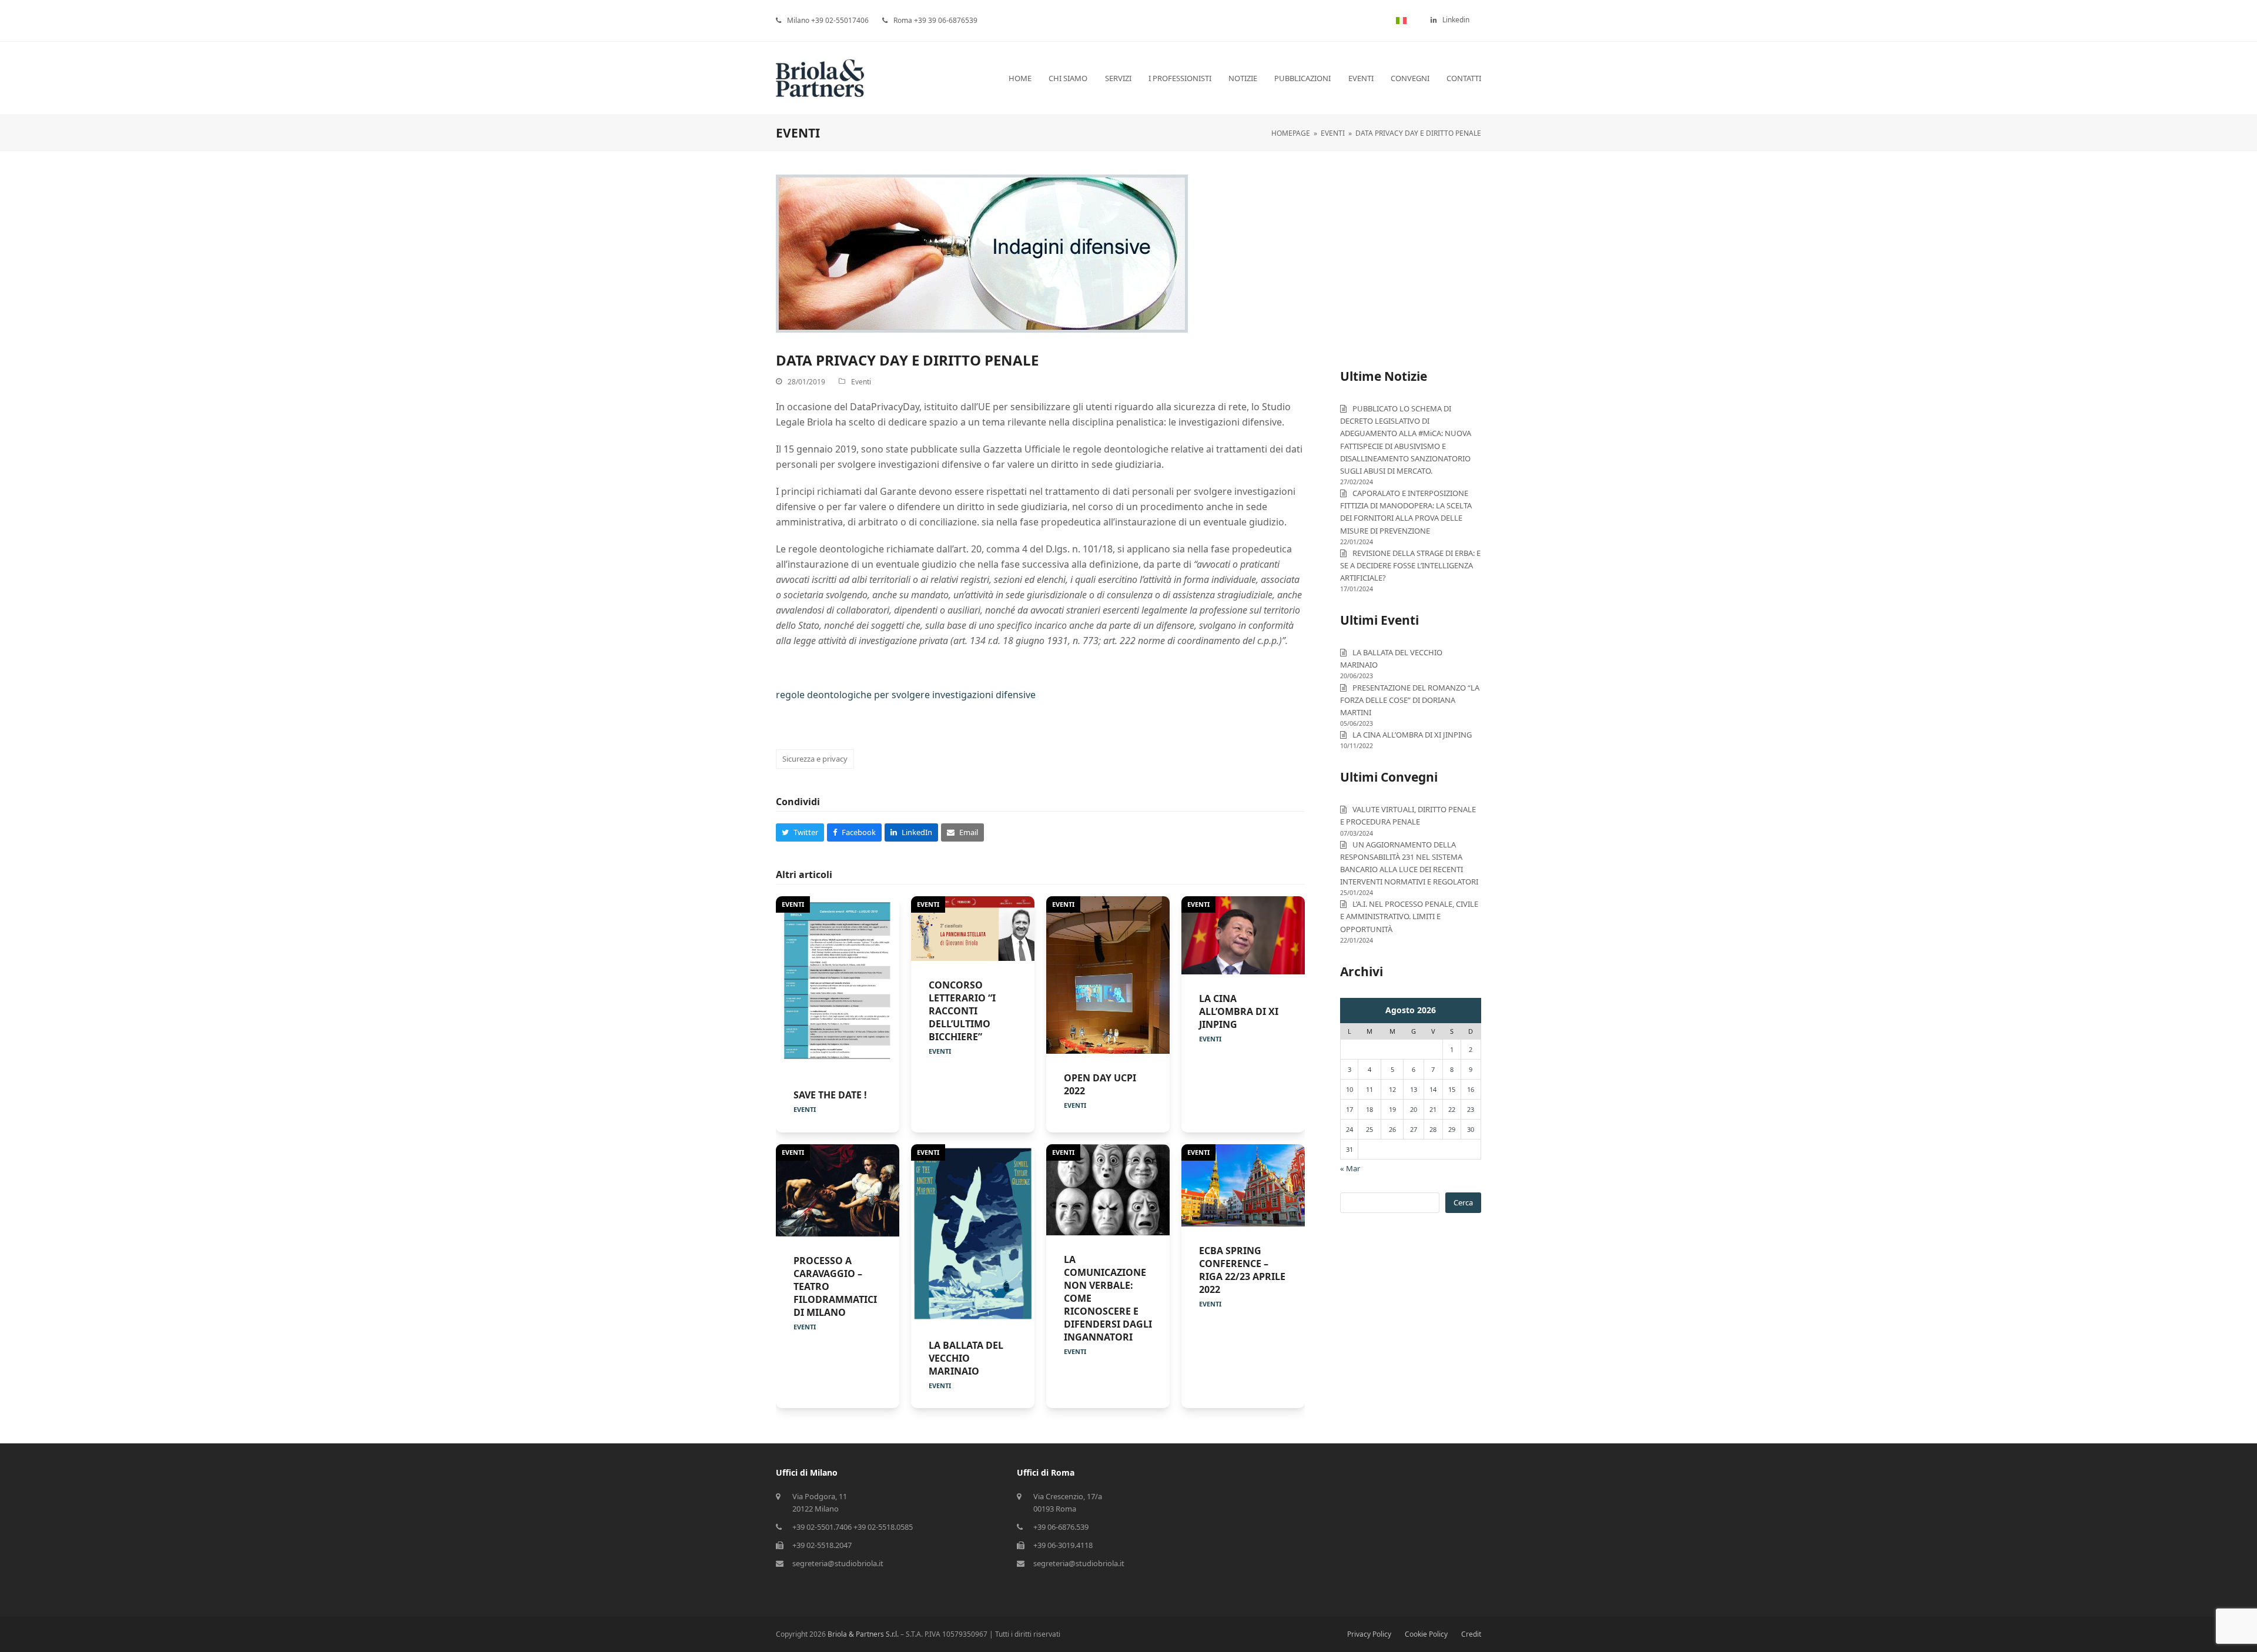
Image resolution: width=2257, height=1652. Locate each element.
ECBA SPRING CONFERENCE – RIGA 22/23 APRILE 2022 (1242, 1270)
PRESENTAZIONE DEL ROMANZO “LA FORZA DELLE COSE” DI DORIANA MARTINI (1410, 700)
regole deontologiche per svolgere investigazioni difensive (906, 695)
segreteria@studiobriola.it (838, 1563)
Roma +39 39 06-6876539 (935, 20)
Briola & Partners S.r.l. (863, 1634)
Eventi (861, 382)
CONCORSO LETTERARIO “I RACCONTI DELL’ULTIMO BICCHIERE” (962, 1011)
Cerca (1463, 1202)
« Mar (1350, 1168)
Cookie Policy (1426, 1634)
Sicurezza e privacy (815, 759)
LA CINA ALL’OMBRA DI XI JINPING (1239, 1011)
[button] (800, 832)
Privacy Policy (1369, 1634)
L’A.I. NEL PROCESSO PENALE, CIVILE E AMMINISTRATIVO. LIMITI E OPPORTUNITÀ (1409, 916)
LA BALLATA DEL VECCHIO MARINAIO (966, 1358)
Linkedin (1456, 20)
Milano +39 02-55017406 (828, 20)
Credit (1471, 1634)
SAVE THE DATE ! (830, 1095)
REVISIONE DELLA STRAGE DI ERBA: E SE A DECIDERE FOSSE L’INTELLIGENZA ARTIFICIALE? (1410, 565)
